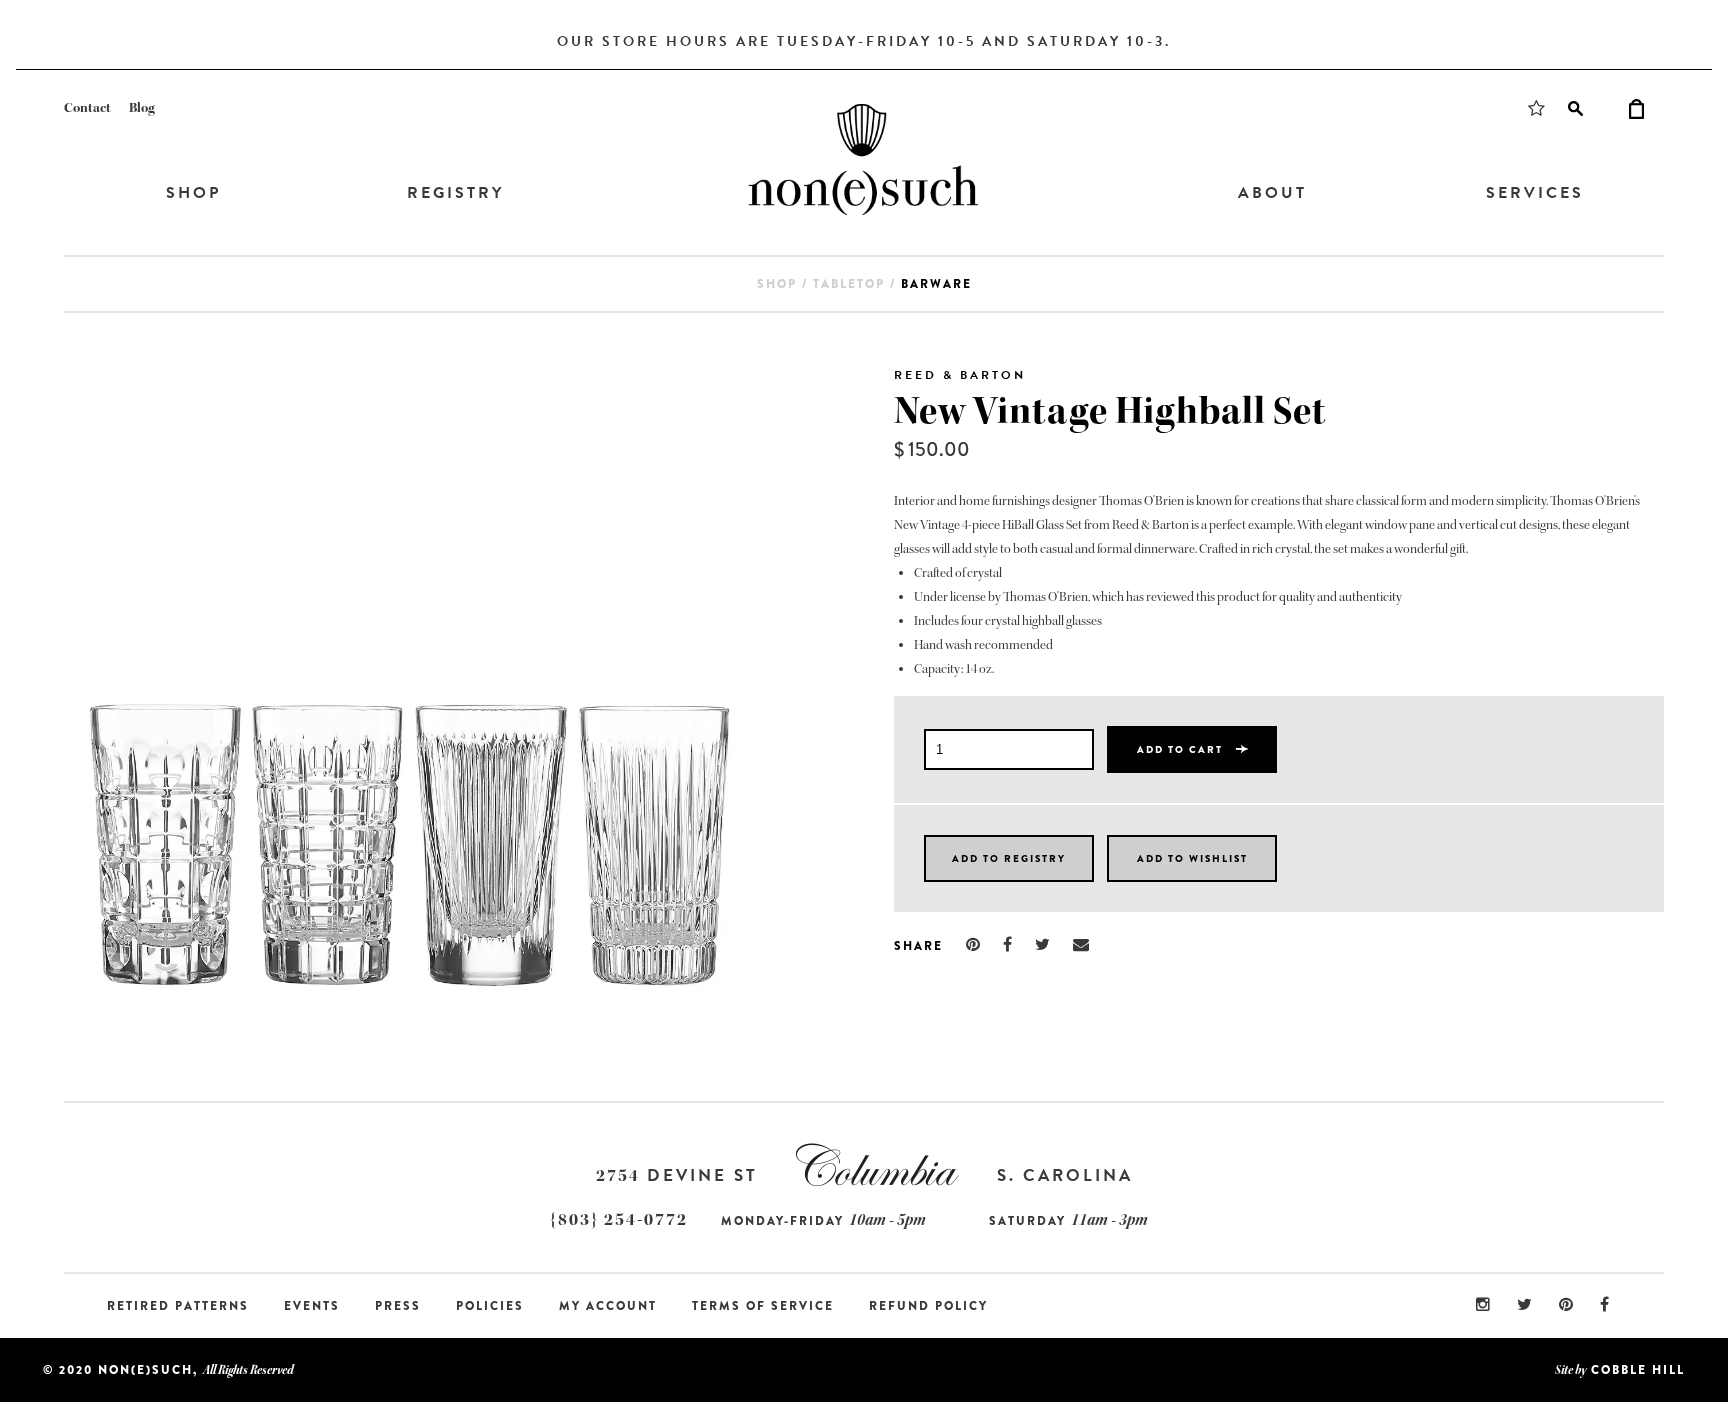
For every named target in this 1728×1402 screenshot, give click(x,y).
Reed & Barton (960, 375)
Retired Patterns (178, 1306)
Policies (490, 1306)
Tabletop (849, 284)
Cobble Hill (1638, 1370)
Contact (87, 108)
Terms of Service (763, 1306)
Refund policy (928, 1306)
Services (1535, 193)
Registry (455, 193)
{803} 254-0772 (619, 1219)
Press (398, 1306)
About (1272, 193)
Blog (142, 108)
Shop (193, 193)
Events (312, 1306)
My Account (608, 1306)
